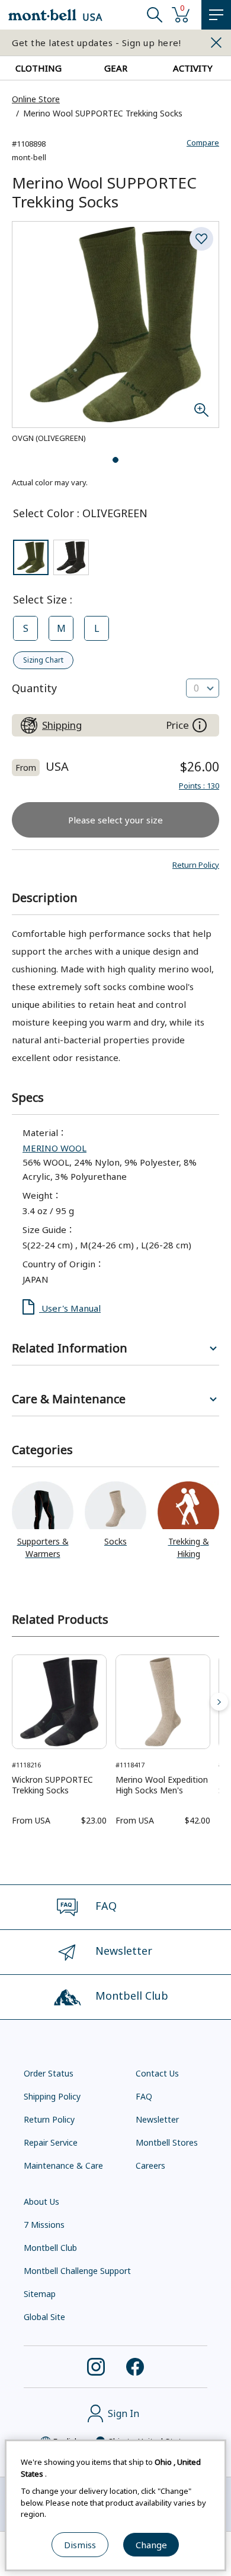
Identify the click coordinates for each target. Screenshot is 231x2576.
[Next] (219, 1702)
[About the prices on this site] (200, 725)
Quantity (34, 688)
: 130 (199, 786)
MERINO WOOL (54, 1148)
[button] (196, 865)
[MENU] (216, 15)
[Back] (12, 1702)
